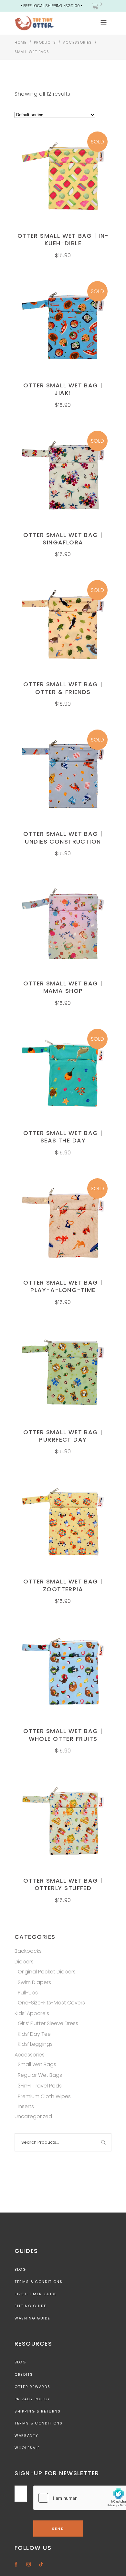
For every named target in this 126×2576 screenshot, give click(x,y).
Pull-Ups (28, 1993)
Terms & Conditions (39, 2282)
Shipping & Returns (38, 2411)
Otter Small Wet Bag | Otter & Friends (63, 688)
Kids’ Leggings (35, 2044)
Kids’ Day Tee (34, 2034)
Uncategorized (33, 2116)
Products (45, 42)
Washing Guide (32, 2318)
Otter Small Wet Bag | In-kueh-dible (63, 239)
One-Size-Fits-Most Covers (51, 2003)
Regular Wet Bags (40, 2075)
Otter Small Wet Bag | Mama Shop (63, 987)
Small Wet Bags (37, 2064)
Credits (24, 2374)
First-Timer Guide (36, 2294)
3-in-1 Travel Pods (40, 2086)
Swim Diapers (34, 1982)
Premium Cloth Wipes (44, 2096)
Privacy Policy (32, 2399)
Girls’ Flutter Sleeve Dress (48, 2023)
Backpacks (28, 1951)
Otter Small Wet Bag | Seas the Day (63, 1137)
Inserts (26, 2106)
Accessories (77, 42)
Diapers (24, 1962)
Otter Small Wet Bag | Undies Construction (63, 837)
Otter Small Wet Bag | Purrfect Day (63, 1436)
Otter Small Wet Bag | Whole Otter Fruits (63, 1735)
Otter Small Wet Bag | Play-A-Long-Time (63, 1286)
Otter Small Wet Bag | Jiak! (63, 389)
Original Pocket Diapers (47, 1972)
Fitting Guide (30, 2306)
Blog (20, 2269)
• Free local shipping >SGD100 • (52, 6)
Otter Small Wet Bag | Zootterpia (63, 1585)
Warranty (26, 2435)
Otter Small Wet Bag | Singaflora (63, 539)
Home (21, 42)
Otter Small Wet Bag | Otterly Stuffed (63, 1884)
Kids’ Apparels (32, 2013)
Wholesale (27, 2448)
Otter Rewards (32, 2387)
